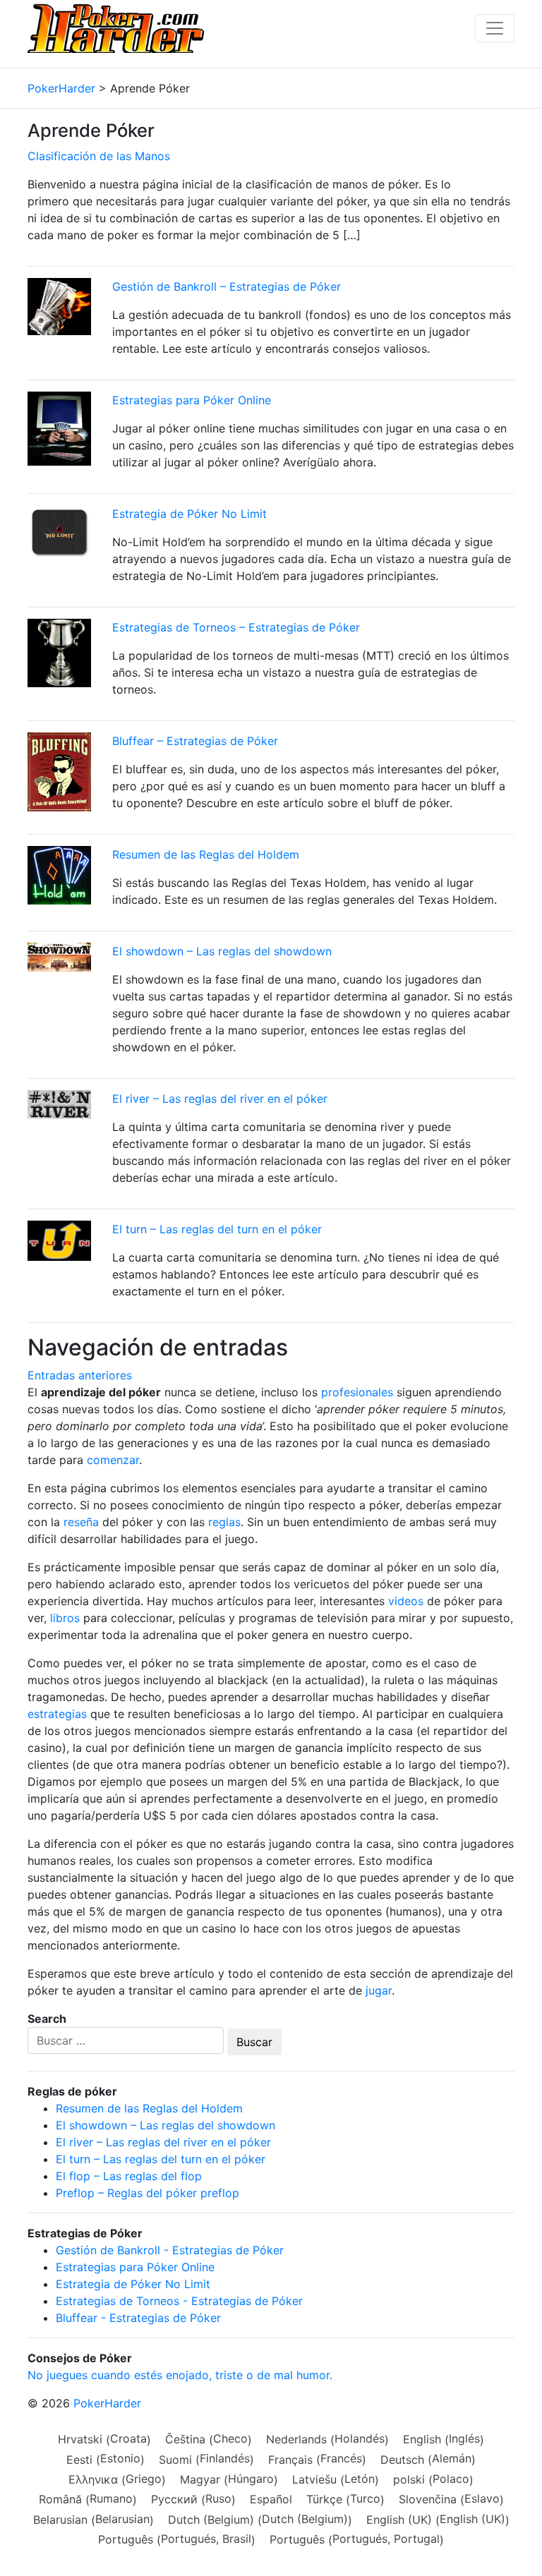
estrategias (57, 1714)
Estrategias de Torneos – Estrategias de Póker (236, 627)
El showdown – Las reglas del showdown (222, 951)
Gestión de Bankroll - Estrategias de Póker (170, 2250)
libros (65, 1618)
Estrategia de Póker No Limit (189, 514)
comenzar (113, 1460)
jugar (379, 1990)
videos (406, 1601)
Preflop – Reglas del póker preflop (147, 2193)
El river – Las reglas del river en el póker (220, 1099)
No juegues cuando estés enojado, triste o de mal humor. (180, 2375)
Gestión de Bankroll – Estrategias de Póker (227, 286)
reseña (81, 1522)
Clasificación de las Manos (99, 156)
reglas (224, 1522)
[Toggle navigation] (495, 28)
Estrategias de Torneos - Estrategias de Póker (179, 2301)
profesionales (357, 1392)
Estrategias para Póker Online (192, 400)
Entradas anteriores (80, 1375)
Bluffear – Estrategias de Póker (195, 741)
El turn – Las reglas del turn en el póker (217, 1229)
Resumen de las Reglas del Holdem (206, 854)
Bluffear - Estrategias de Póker (138, 2318)
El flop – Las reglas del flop (129, 2176)
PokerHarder (107, 2403)
